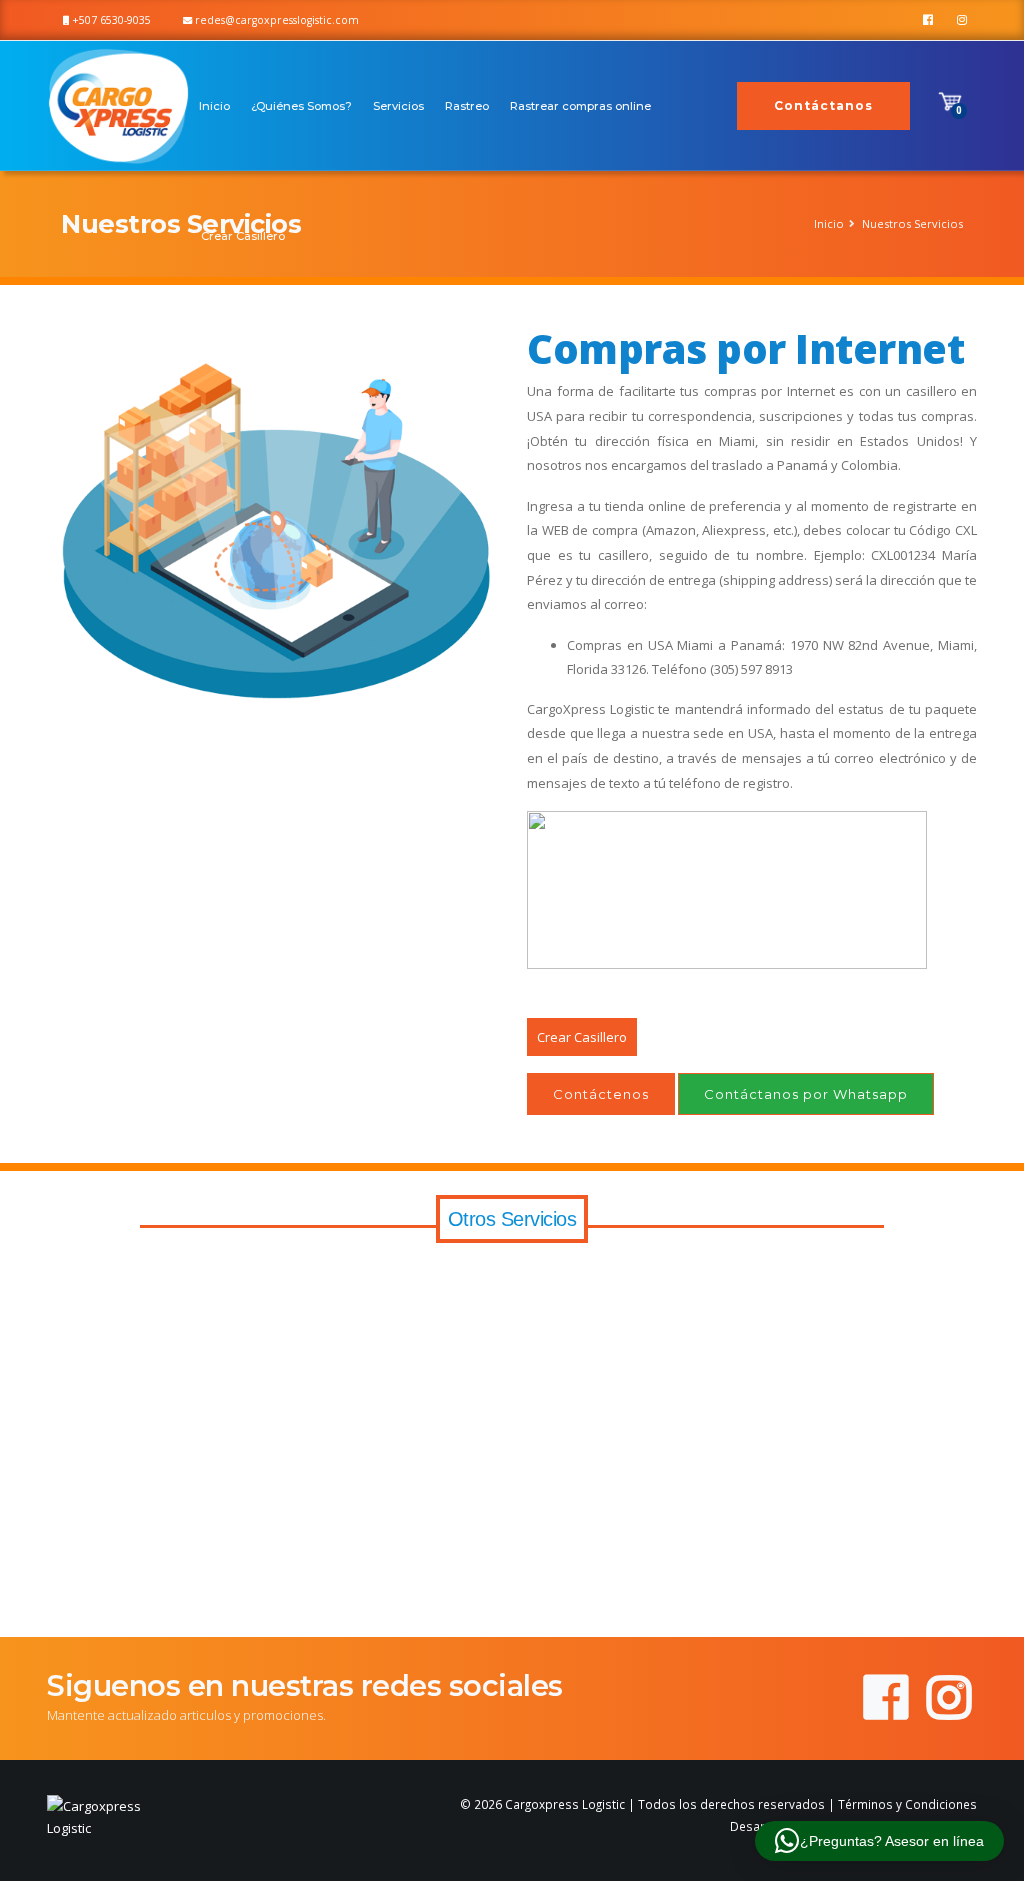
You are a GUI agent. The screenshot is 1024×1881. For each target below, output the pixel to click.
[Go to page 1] (497, 1598)
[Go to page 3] (526, 1599)
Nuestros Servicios (912, 223)
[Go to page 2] (512, 1599)
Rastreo (467, 106)
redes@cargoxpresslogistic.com (275, 20)
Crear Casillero (243, 236)
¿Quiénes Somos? (301, 106)
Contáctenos (601, 1094)
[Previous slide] (50, 1436)
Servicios (398, 106)
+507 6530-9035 (110, 20)
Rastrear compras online (580, 106)
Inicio (214, 106)
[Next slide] (974, 1436)
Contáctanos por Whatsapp (806, 1094)
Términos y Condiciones (907, 1804)
